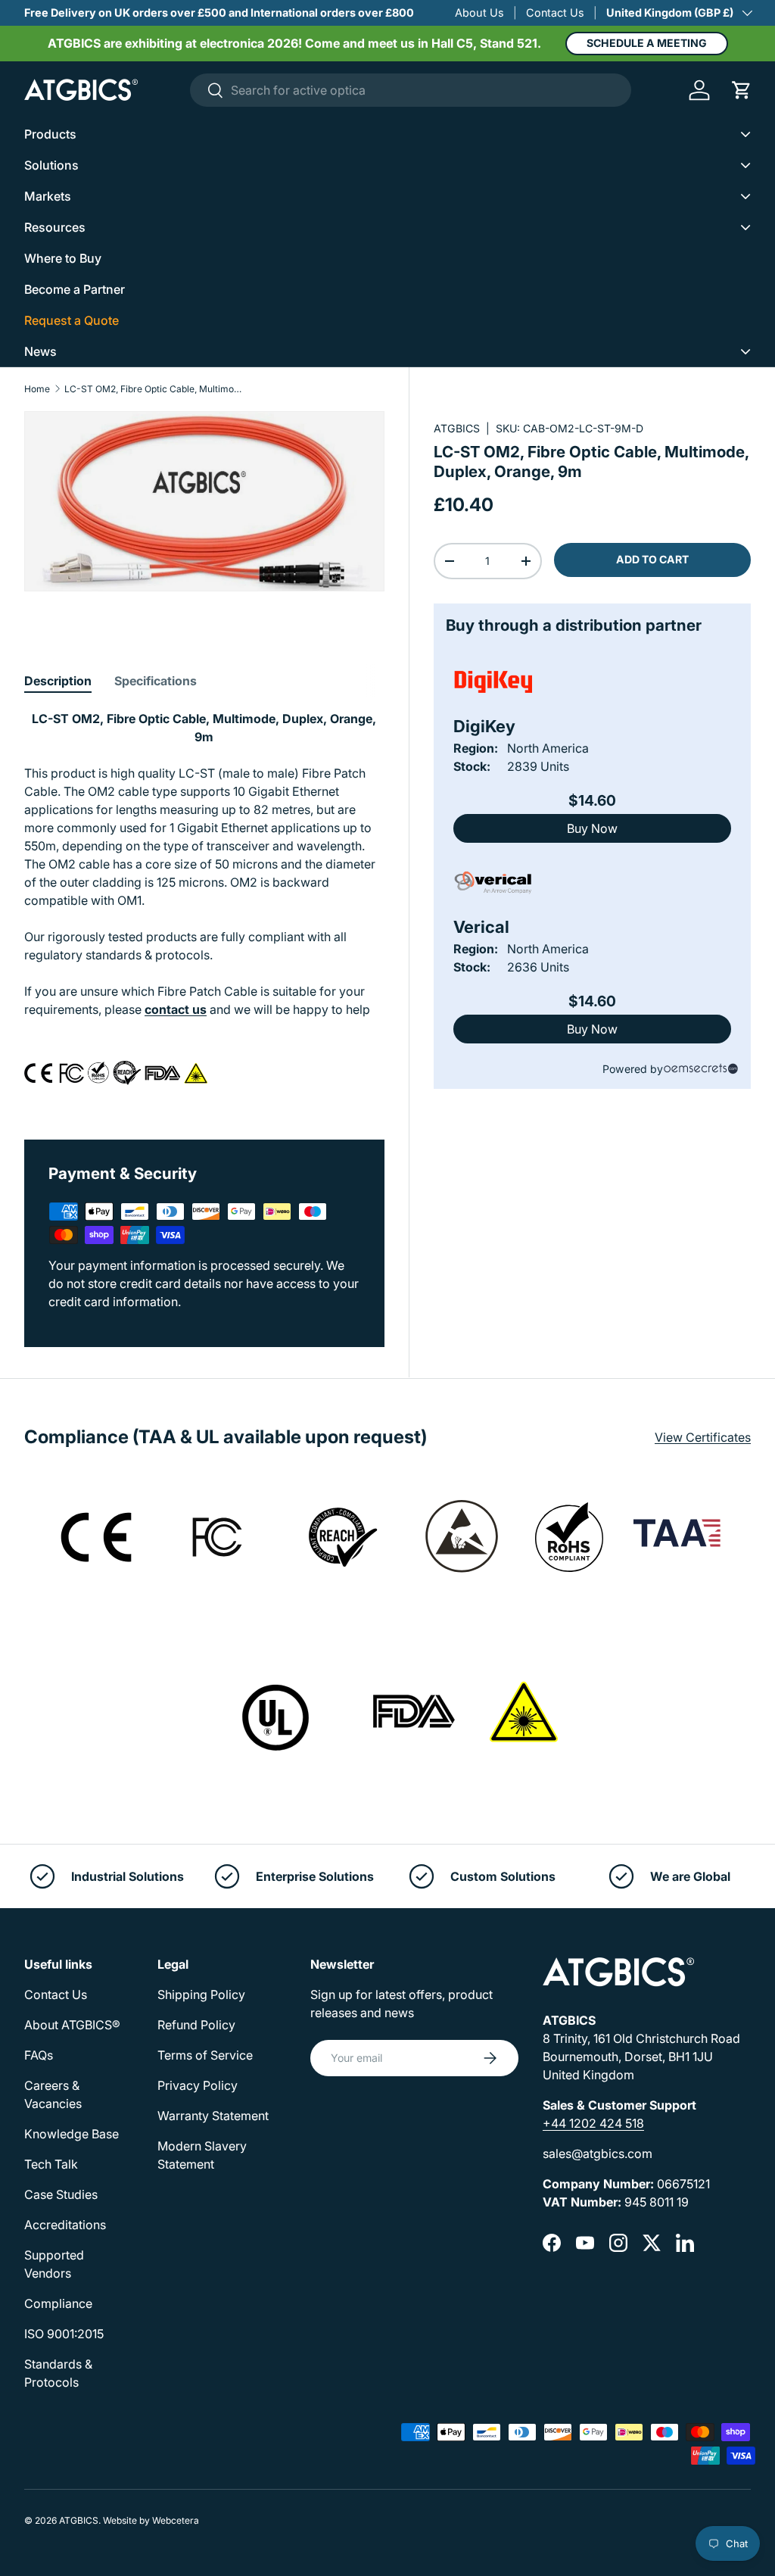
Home (37, 389)
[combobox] (411, 90)
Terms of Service (205, 2055)
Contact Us (555, 12)
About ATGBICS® (72, 2025)
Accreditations (65, 2225)
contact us (176, 1009)
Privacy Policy (198, 2085)
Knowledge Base (72, 2134)
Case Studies (61, 2194)
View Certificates (703, 1437)
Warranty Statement (213, 2116)
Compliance (58, 2303)
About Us (479, 12)
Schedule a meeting (647, 43)
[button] (742, 90)
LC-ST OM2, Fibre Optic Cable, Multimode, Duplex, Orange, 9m (155, 389)
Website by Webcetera (151, 2520)
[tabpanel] (204, 906)
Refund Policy (196, 2025)
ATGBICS (457, 428)
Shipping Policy (201, 1994)
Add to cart (652, 559)
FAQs (39, 2055)
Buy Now (592, 828)
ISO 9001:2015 (64, 2334)
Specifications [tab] (156, 681)
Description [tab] (58, 681)
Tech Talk (51, 2164)
